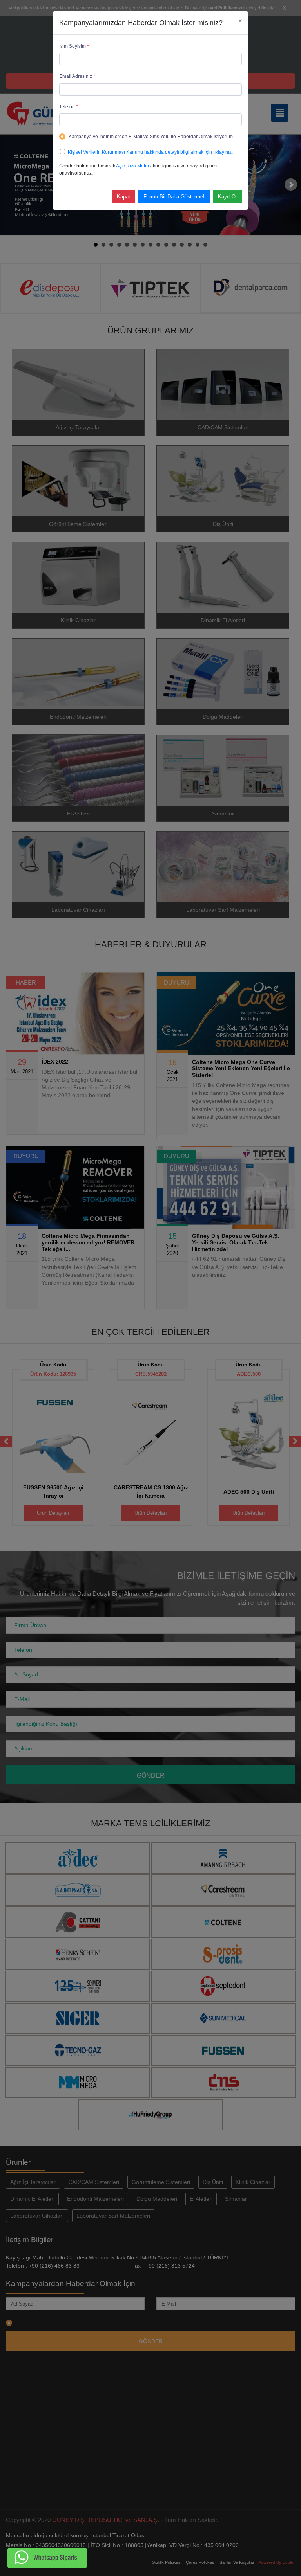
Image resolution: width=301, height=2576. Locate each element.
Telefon (69, 107)
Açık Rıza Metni (132, 166)
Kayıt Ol (227, 197)
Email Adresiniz (77, 76)
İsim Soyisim (74, 46)
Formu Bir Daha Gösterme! (174, 197)
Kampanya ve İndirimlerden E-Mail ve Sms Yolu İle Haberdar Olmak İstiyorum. (151, 137)
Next (291, 185)
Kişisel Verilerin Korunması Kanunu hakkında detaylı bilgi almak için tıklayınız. (150, 152)
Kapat (123, 197)
